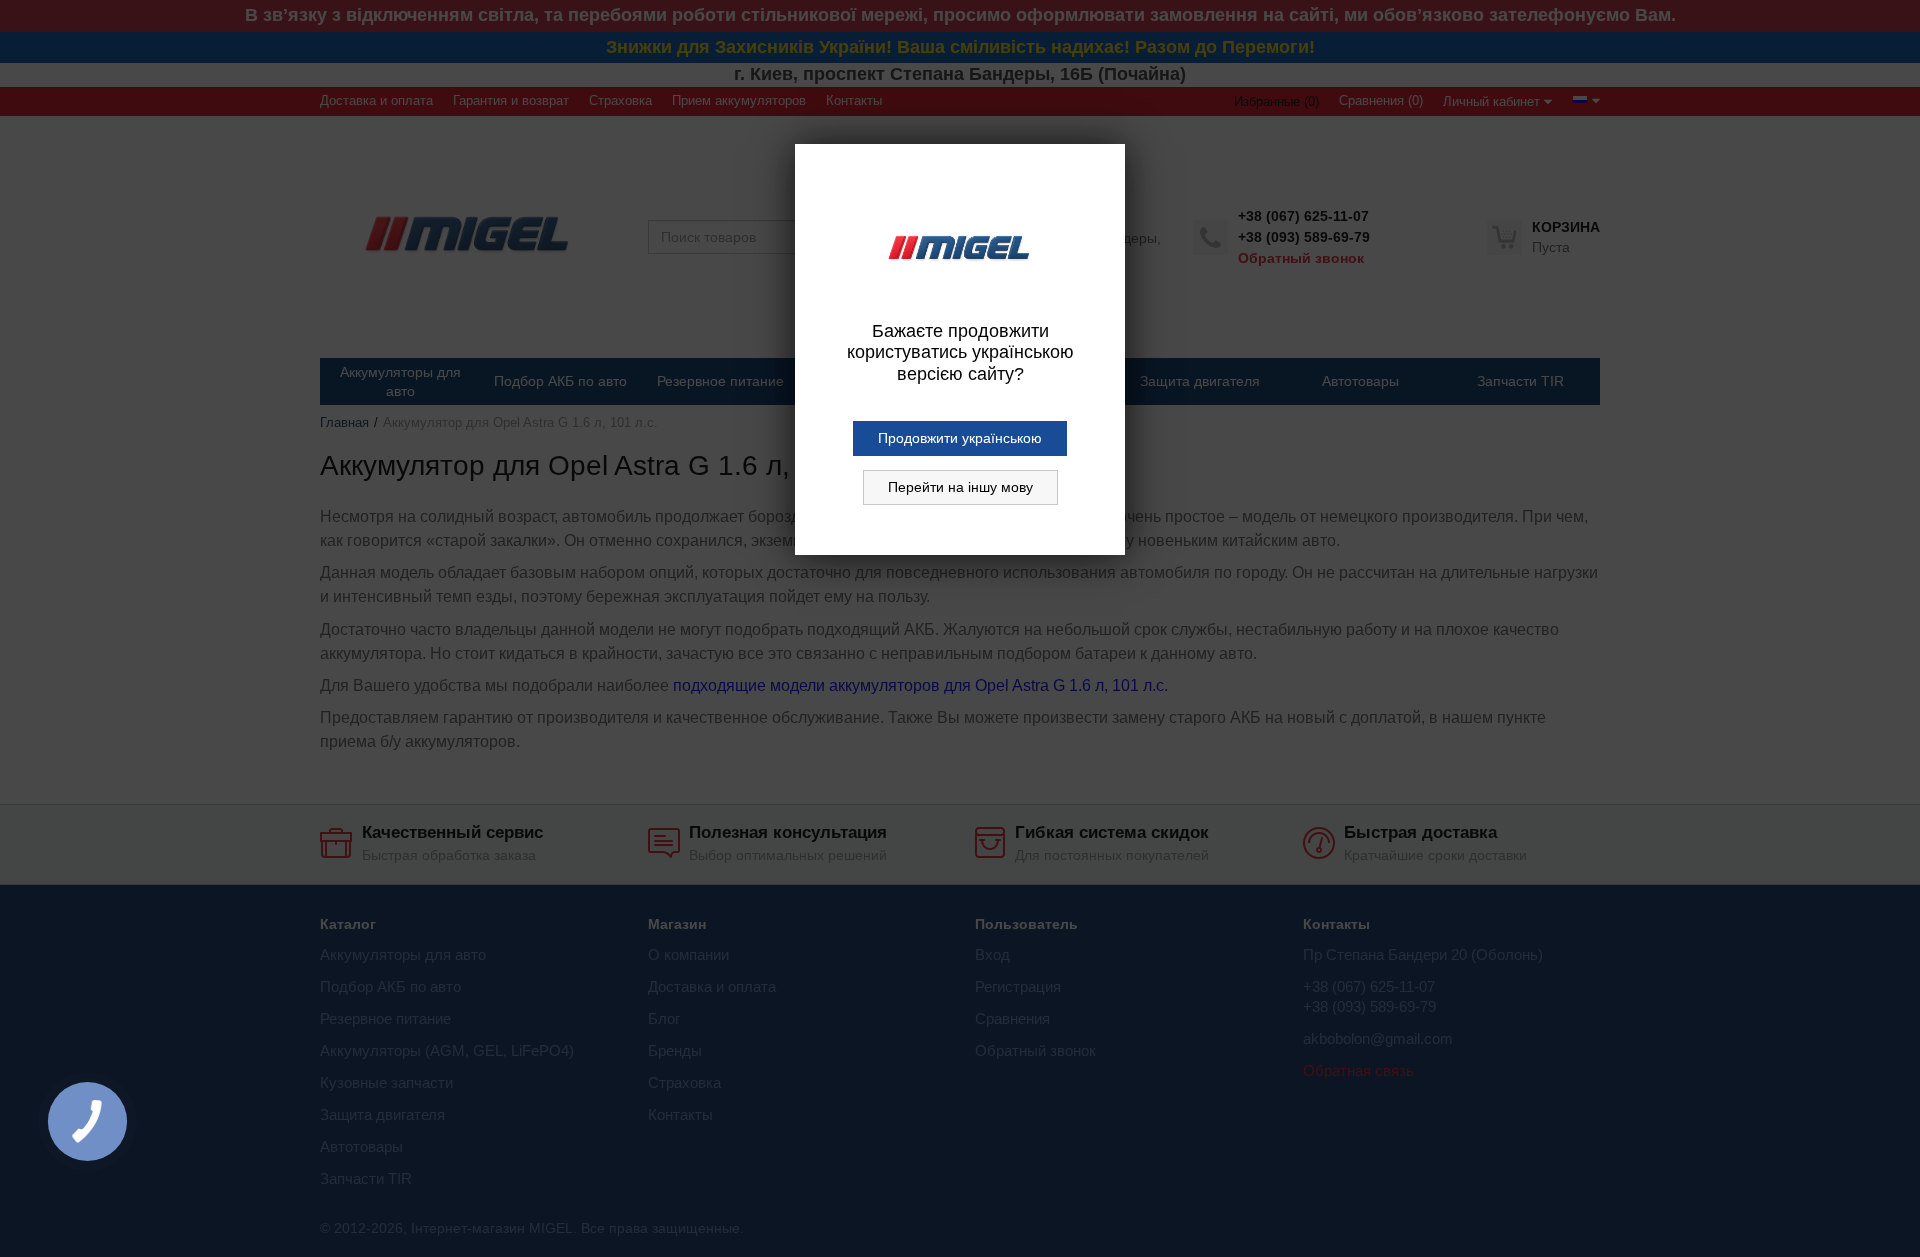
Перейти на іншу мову (960, 487)
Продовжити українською (960, 438)
